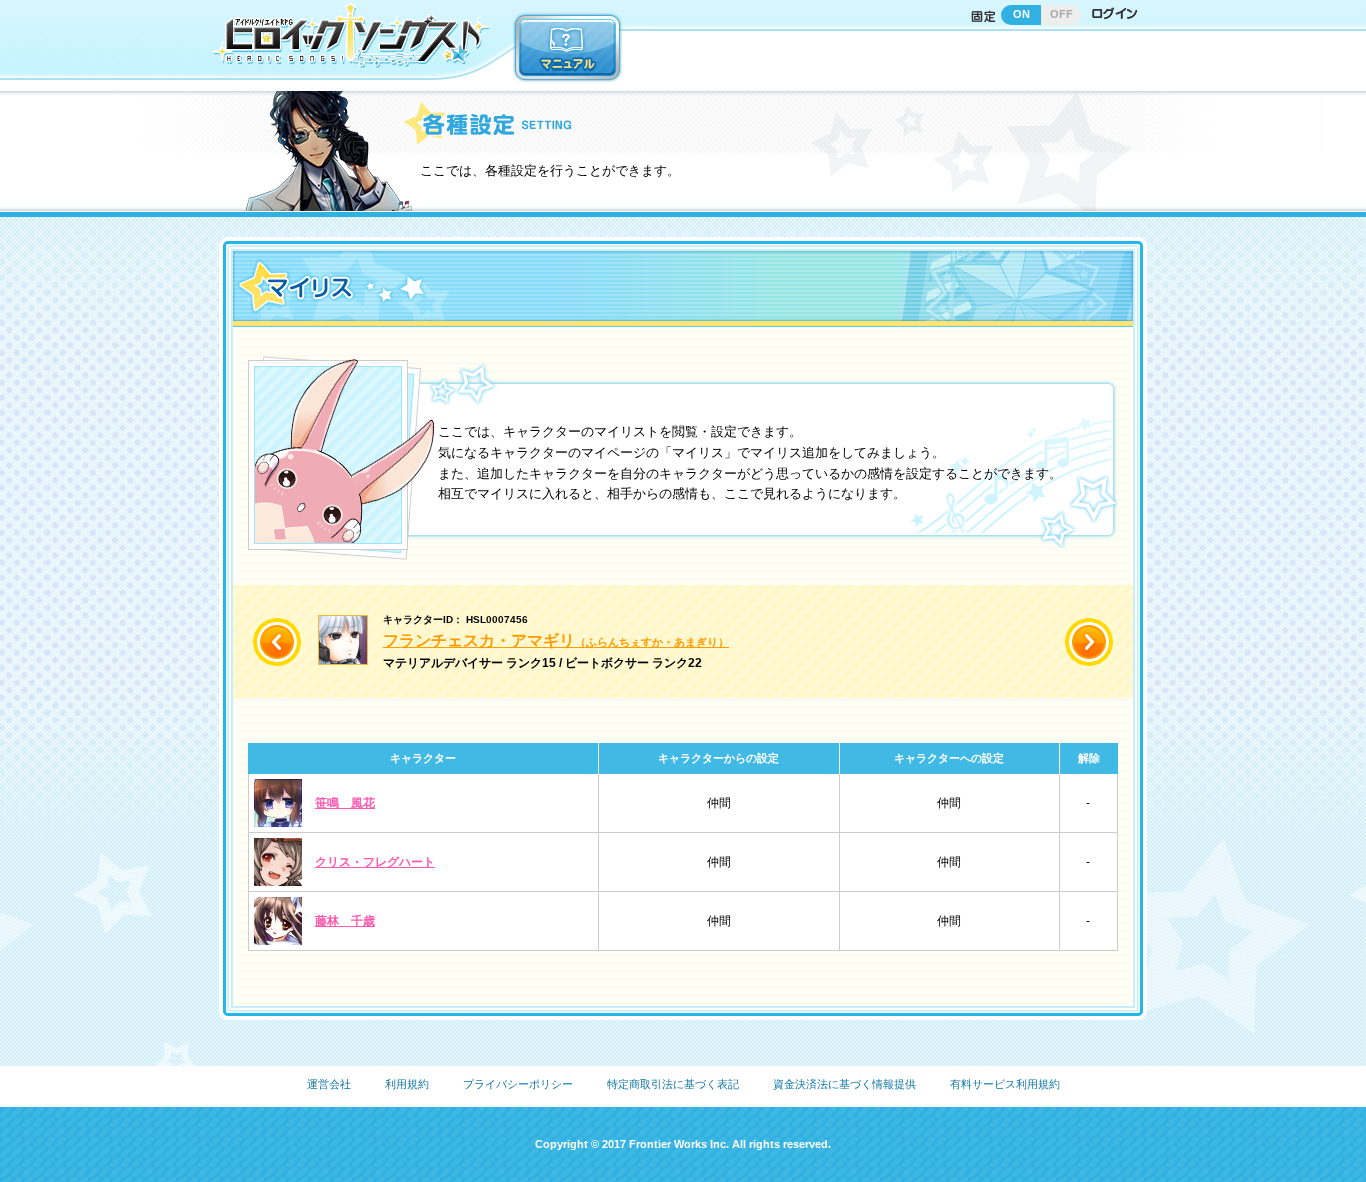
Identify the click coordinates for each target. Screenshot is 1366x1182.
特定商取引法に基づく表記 (673, 1084)
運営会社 (329, 1084)
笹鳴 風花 (345, 803)
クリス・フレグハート (375, 862)
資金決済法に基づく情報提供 (844, 1084)
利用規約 (407, 1084)
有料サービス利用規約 (1005, 1084)
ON (1021, 14)
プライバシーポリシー (518, 1084)
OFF (1061, 14)
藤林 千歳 (345, 921)
